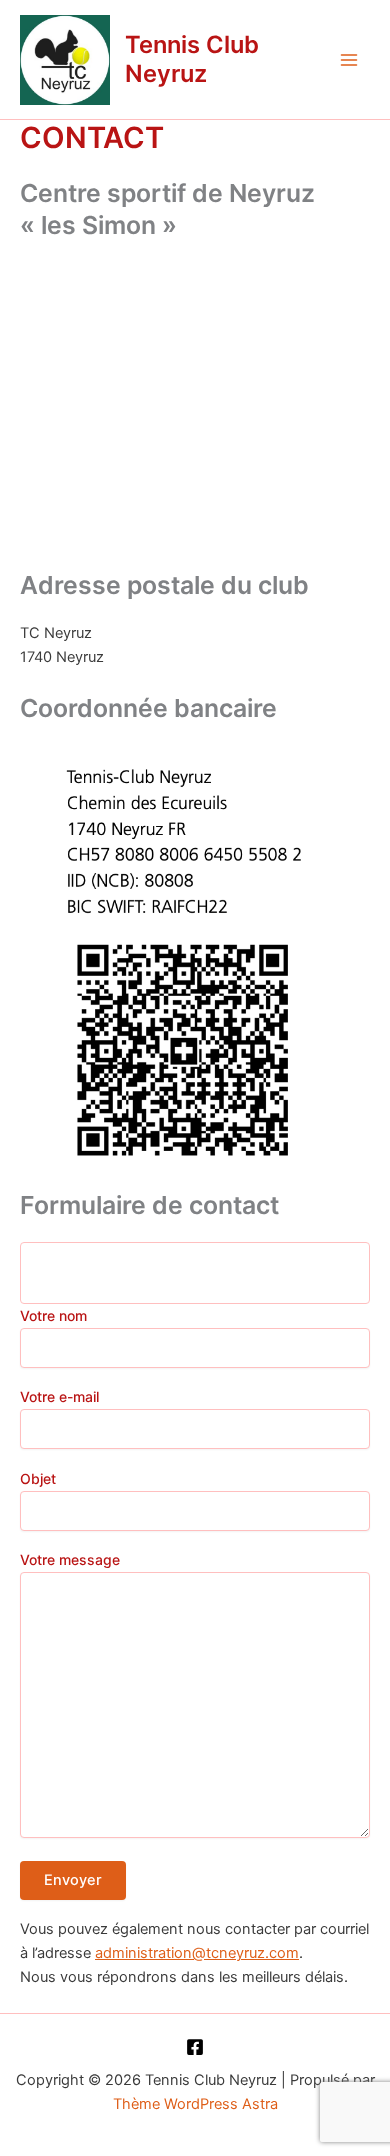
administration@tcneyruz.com (197, 1953)
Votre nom (53, 1315)
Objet (38, 1478)
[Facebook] (195, 2047)
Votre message (70, 1559)
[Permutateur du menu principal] (349, 60)
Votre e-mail (59, 1396)
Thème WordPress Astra (195, 2104)
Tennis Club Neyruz (192, 58)
